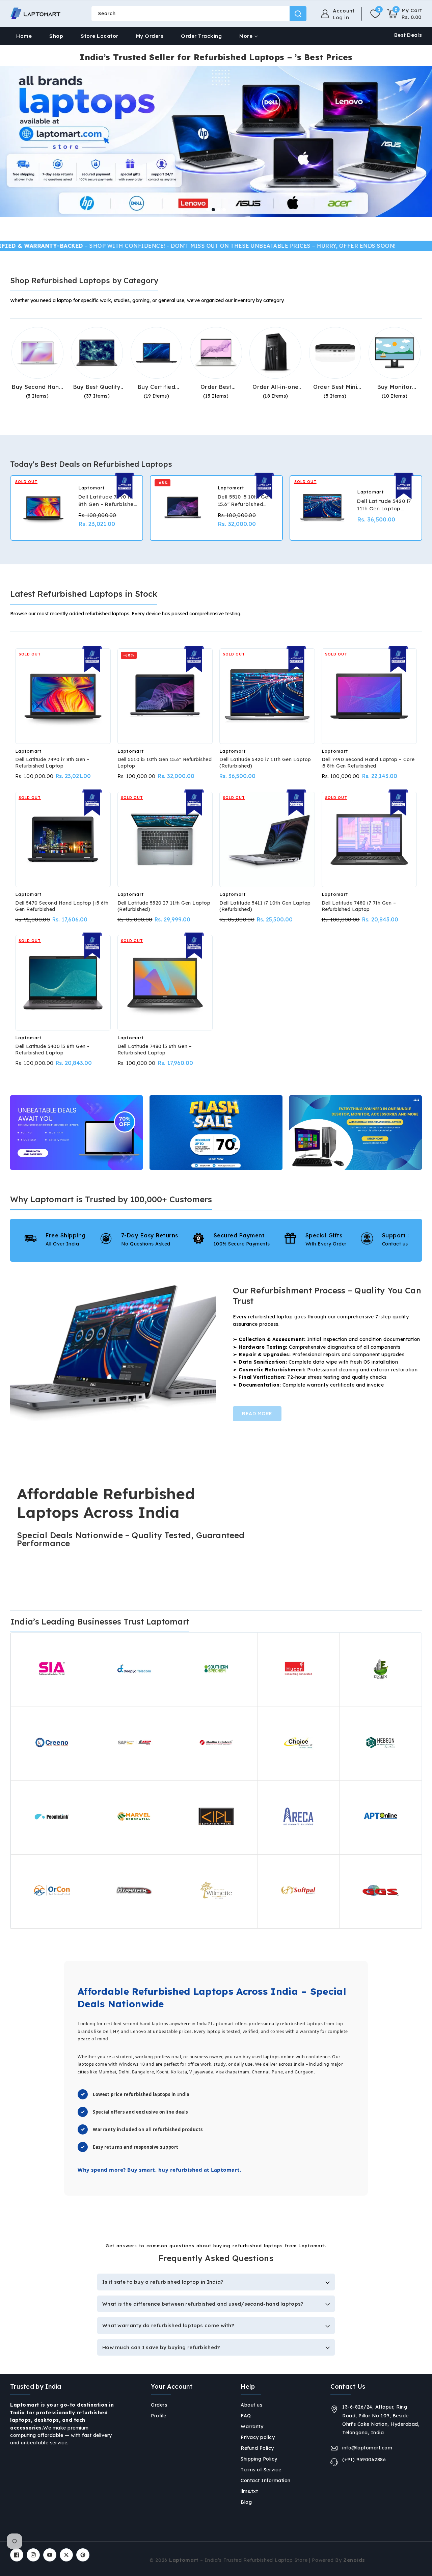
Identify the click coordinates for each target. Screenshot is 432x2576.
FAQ (246, 2416)
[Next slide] (238, 210)
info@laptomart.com (367, 2448)
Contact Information (266, 2480)
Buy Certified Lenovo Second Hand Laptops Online (157, 387)
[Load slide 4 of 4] (224, 210)
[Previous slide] (194, 210)
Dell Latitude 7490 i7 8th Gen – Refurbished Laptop (52, 763)
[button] (404, 14)
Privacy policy (258, 2437)
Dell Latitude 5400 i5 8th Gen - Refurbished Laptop (52, 1050)
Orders (159, 2405)
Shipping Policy (259, 2459)
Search (298, 14)
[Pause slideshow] (425, 210)
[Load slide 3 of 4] (219, 210)
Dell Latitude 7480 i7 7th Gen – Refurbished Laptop (359, 906)
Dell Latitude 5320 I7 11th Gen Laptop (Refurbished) (164, 906)
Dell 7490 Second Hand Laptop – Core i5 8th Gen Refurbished (368, 763)
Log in (341, 18)
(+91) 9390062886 (364, 2460)
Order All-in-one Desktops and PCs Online (275, 387)
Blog (246, 2502)
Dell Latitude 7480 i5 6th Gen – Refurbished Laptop (155, 1050)
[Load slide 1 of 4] (208, 210)
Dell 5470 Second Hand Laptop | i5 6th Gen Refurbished (62, 906)
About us (251, 2405)
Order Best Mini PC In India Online (335, 387)
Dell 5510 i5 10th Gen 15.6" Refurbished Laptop (165, 763)
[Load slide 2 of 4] (213, 210)
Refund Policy (257, 2448)
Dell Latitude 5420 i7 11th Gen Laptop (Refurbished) (384, 505)
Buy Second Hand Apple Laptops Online (37, 387)
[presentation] (11, 510)
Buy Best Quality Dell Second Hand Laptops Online (97, 387)
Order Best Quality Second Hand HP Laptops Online (216, 387)
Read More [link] (257, 1414)
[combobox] (199, 14)
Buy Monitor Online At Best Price (395, 387)
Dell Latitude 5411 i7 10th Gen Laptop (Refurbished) (265, 906)
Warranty (252, 2426)
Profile (159, 2416)
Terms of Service (261, 2470)
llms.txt (249, 2491)
